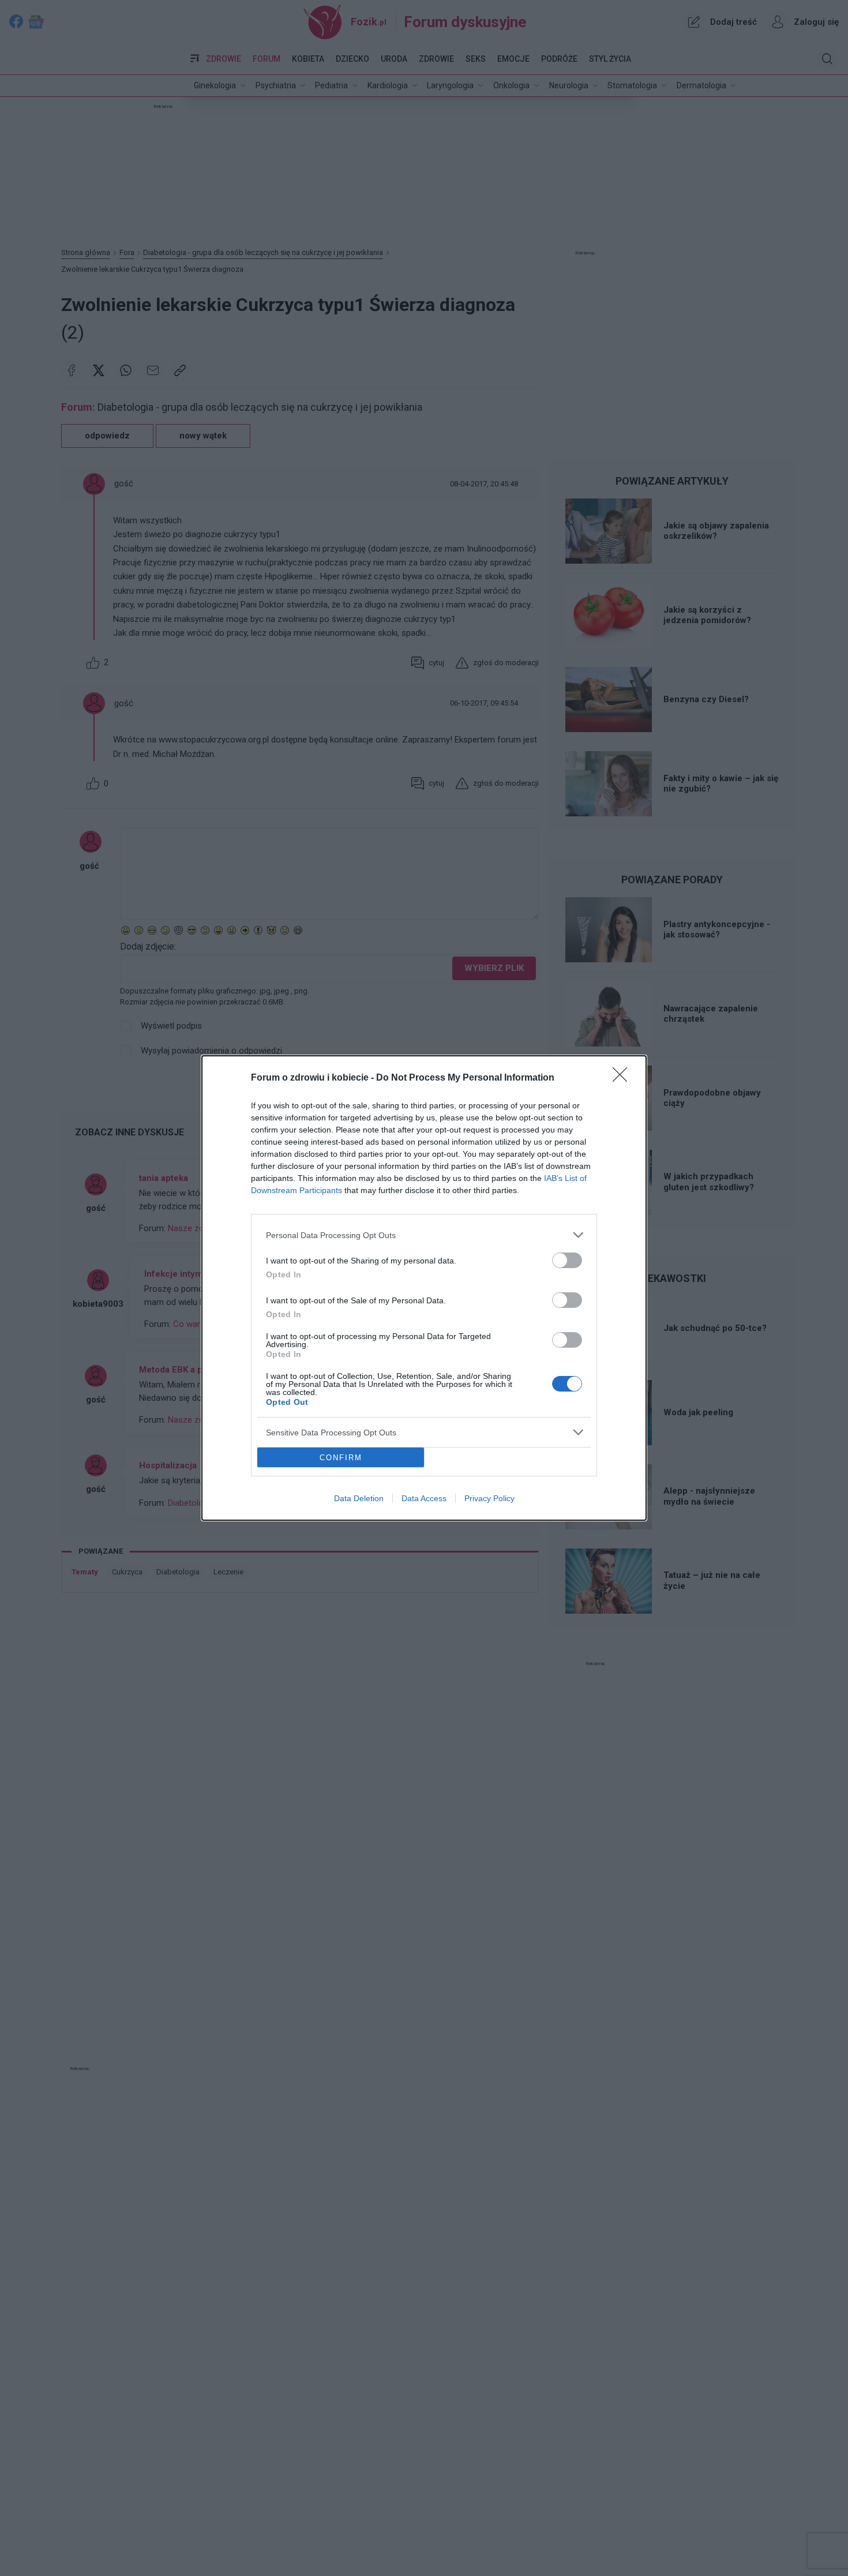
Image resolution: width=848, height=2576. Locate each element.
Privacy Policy (489, 1498)
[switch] (567, 1260)
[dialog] (424, 1288)
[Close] (624, 1078)
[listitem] (424, 1235)
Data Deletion (359, 1498)
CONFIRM (341, 1458)
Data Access (424, 1498)
